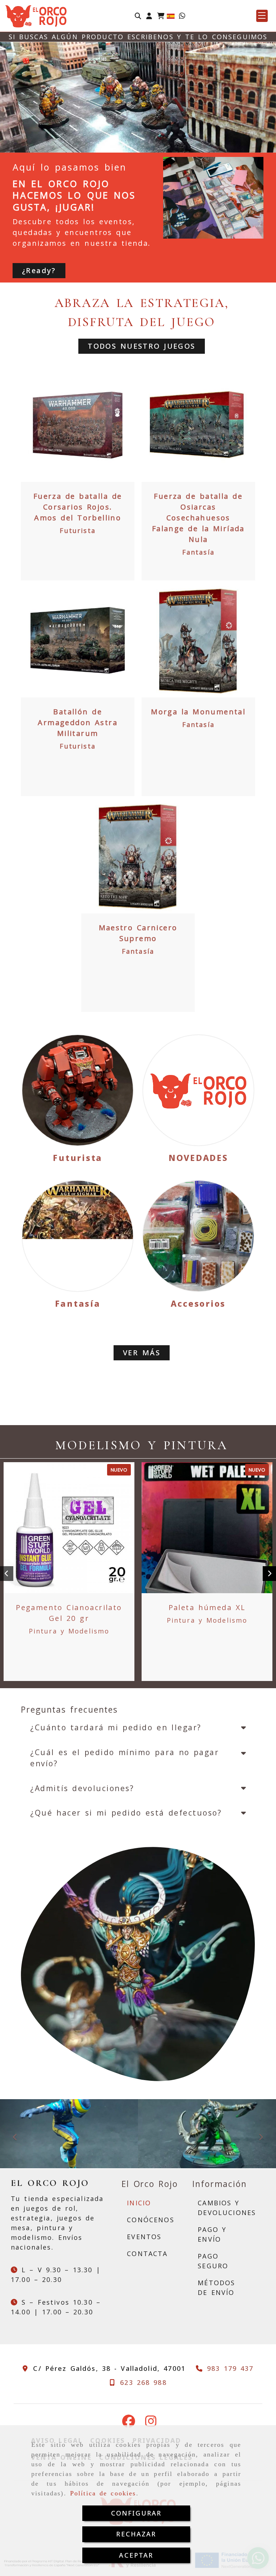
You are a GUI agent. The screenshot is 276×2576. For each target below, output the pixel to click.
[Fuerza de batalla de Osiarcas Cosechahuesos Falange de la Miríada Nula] (198, 425)
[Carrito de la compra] (161, 16)
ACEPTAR (136, 2555)
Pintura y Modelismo (69, 1631)
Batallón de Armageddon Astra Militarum (78, 722)
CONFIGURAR (136, 2513)
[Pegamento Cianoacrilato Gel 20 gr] (69, 1528)
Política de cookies (103, 2493)
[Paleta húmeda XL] (207, 1528)
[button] (149, 16)
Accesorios (198, 1303)
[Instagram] (151, 2423)
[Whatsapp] (182, 16)
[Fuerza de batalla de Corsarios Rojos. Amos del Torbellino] (78, 425)
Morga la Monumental (198, 712)
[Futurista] (78, 1090)
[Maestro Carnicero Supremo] (138, 857)
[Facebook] (129, 2423)
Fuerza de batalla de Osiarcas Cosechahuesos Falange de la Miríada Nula (198, 518)
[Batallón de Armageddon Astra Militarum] (78, 641)
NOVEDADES (198, 1158)
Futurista (77, 530)
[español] (171, 15)
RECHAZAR (136, 2534)
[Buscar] (138, 16)
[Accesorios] (198, 1236)
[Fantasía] (78, 1236)
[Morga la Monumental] (198, 641)
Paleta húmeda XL (207, 1607)
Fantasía (198, 552)
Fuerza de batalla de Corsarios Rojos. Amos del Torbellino (78, 507)
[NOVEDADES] (198, 1090)
